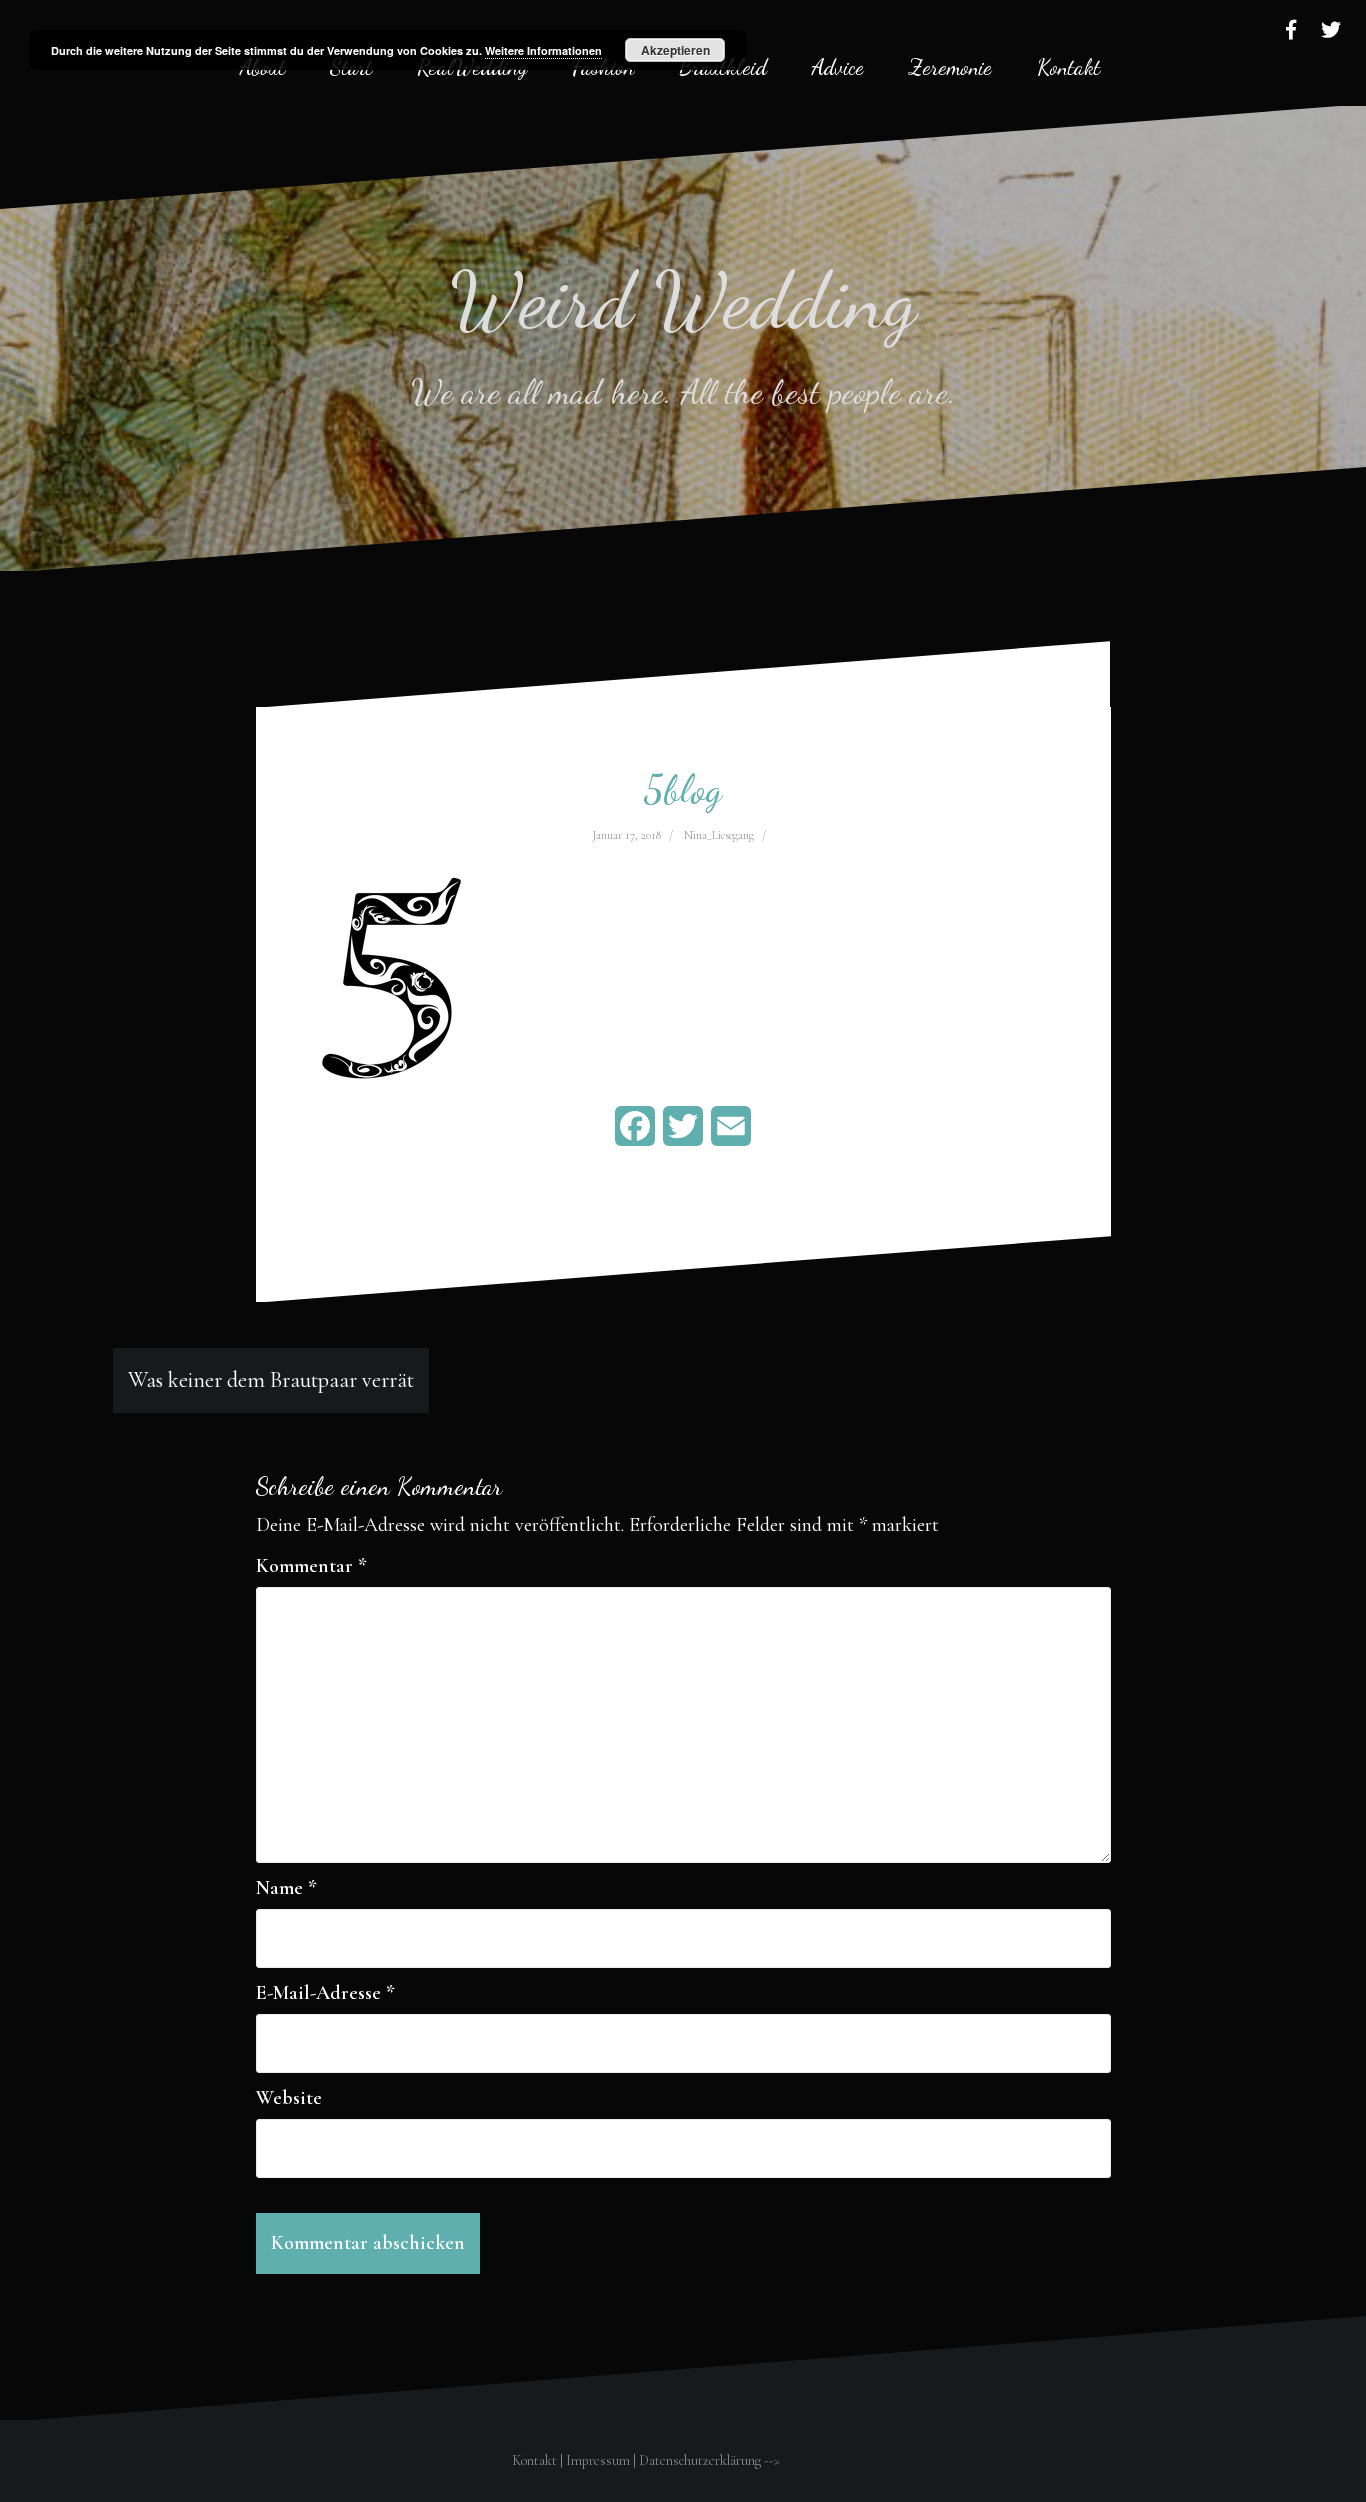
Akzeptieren (675, 50)
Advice (838, 67)
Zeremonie (950, 67)
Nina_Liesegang (719, 835)
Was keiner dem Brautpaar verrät (271, 1380)
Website (289, 2098)
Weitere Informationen (543, 50)
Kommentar (311, 1566)
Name (286, 1888)
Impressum (598, 2460)
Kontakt (1068, 67)
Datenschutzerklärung (700, 2460)
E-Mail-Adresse (325, 1993)
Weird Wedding (683, 300)
